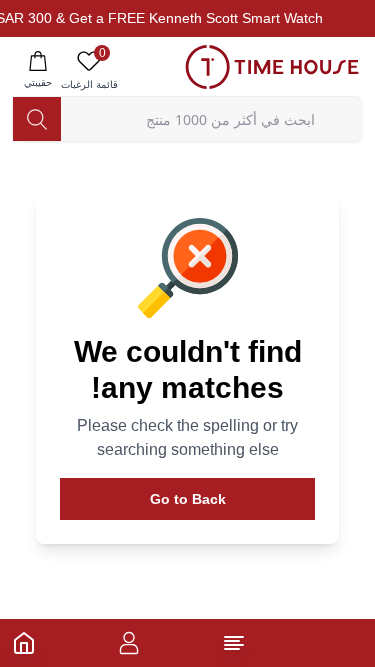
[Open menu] (234, 643)
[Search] (37, 119)
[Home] (24, 643)
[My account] (129, 643)
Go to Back (188, 499)
